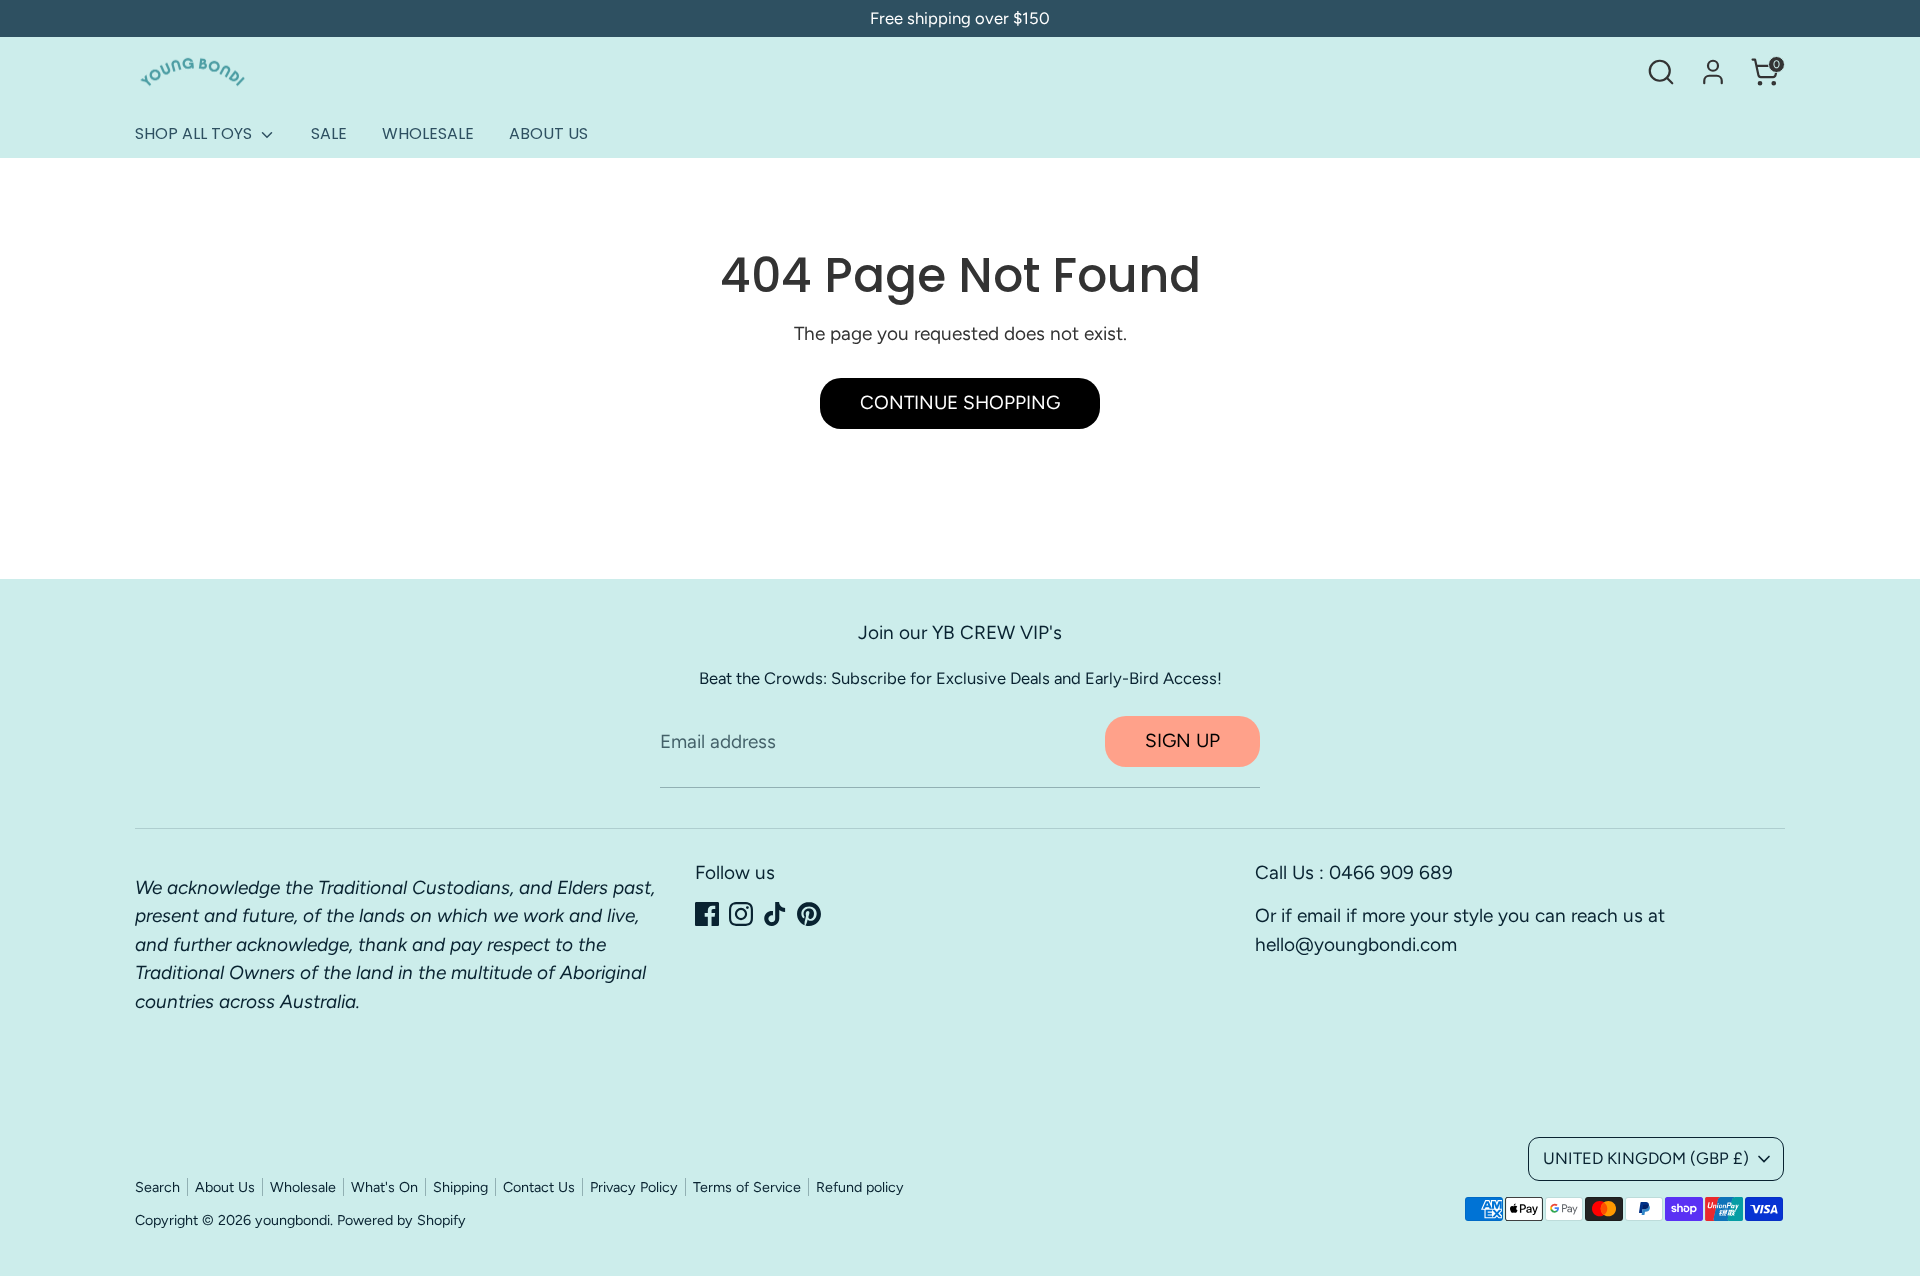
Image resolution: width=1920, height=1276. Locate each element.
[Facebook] (707, 914)
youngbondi (292, 1220)
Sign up (1182, 740)
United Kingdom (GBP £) (1646, 1158)
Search (157, 1187)
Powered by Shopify (401, 1220)
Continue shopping (960, 402)
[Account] (1713, 72)
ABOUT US (548, 133)
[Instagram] (741, 914)
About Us (225, 1187)
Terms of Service (747, 1187)
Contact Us (539, 1187)
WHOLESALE (428, 133)
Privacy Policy (634, 1187)
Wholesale (303, 1187)
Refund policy (860, 1187)
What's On (384, 1187)
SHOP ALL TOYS (195, 133)
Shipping (460, 1187)
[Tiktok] (775, 914)
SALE (329, 133)
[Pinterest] (809, 914)
